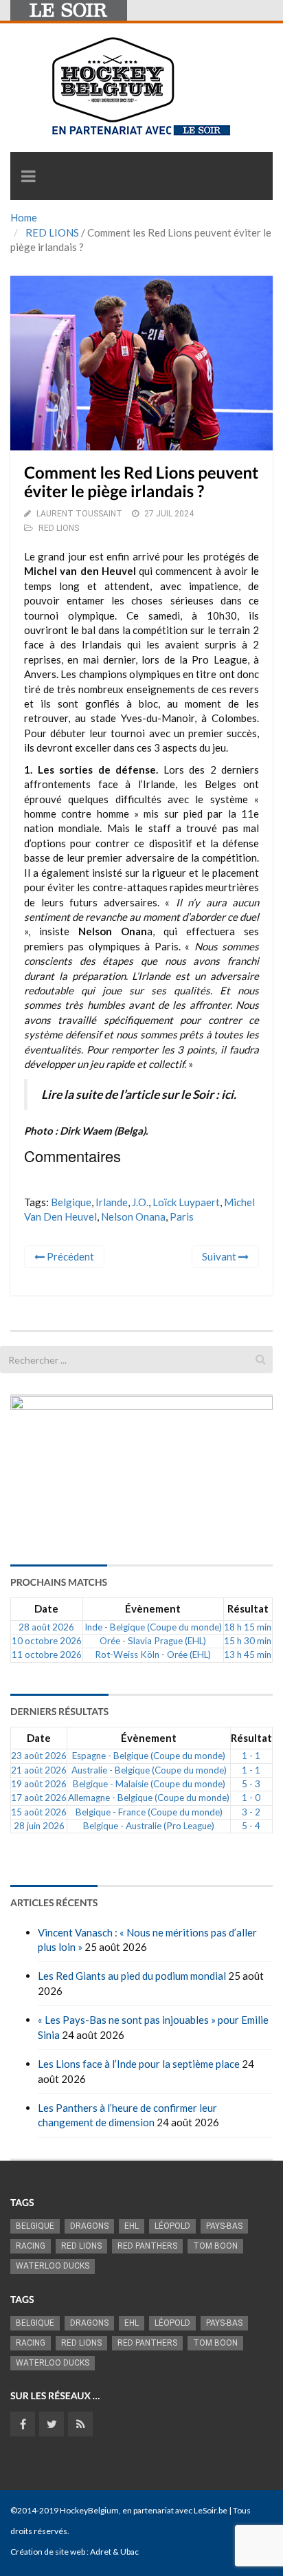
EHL (132, 2226)
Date (46, 1608)
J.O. (140, 1202)
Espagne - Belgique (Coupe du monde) (149, 1756)
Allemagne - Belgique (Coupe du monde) (149, 1798)
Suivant (220, 1256)
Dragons (89, 2226)
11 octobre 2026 (47, 1655)
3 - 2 (251, 1812)
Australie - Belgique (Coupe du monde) (149, 1770)
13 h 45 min (248, 1655)
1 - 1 (251, 1756)
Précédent (69, 1256)
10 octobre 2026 (47, 1641)
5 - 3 (251, 1784)
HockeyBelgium (89, 2510)
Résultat (248, 1608)
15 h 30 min (248, 1641)
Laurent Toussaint (79, 514)
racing (31, 2246)
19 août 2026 (39, 1784)
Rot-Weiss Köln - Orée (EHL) (153, 1655)
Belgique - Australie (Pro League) (149, 1826)
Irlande (112, 1202)
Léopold (172, 2226)
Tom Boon (215, 2246)
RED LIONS (52, 232)
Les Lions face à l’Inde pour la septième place (139, 2064)
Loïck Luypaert (186, 1202)
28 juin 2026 (39, 1826)
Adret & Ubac (114, 2552)
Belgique (71, 1202)
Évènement (153, 1608)
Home (24, 217)
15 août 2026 (39, 1812)
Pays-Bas (224, 2226)
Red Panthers (147, 2246)
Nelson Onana (133, 1216)
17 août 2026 (39, 1798)
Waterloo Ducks (53, 2266)
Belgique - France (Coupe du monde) (149, 1812)
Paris (182, 1216)
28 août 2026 (46, 1627)
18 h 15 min (248, 1627)
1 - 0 (251, 1798)
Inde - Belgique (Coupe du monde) (153, 1627)
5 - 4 (251, 1826)
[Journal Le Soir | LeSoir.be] (69, 10)
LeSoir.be (211, 2510)
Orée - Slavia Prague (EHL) (153, 1641)
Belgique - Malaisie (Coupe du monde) (149, 1784)
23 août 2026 (39, 1756)
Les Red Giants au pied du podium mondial (132, 1976)
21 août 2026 (39, 1770)
